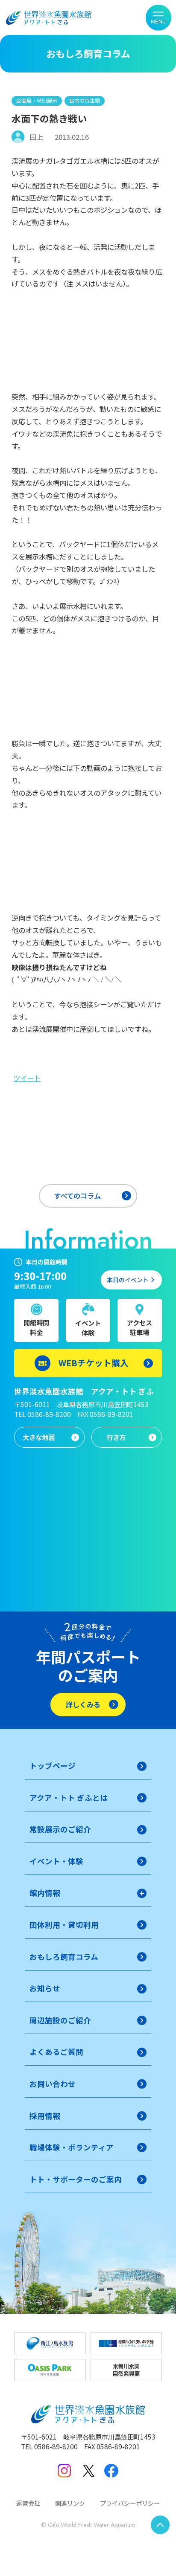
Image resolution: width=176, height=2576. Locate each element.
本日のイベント (128, 1280)
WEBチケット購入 (94, 1363)
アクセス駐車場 (139, 1327)
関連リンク (70, 2503)
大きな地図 (39, 1437)
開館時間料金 (36, 1327)
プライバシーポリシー (130, 2503)
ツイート (27, 1078)
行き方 (116, 1437)
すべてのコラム (77, 1196)
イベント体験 (88, 1328)
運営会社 (28, 2503)
